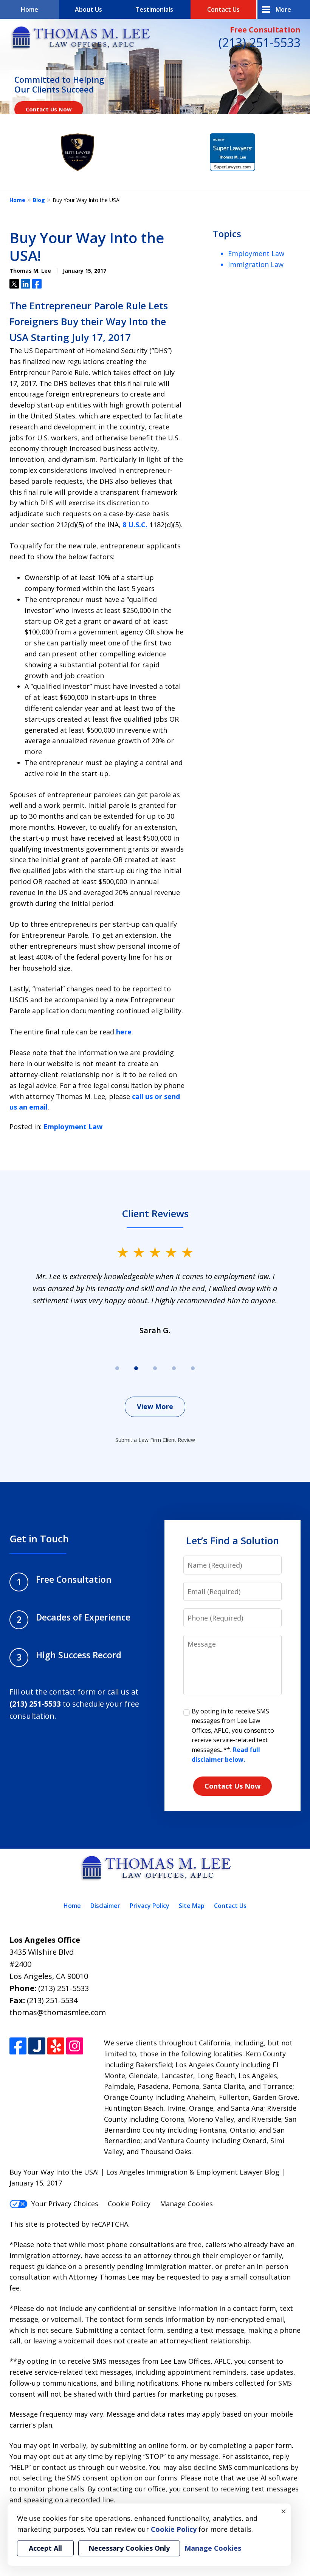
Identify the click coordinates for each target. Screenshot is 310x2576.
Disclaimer (105, 1906)
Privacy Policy (150, 1906)
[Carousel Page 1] (117, 1368)
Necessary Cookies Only (129, 2548)
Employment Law (73, 1127)
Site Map (192, 1906)
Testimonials (154, 9)
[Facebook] (18, 2046)
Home (29, 9)
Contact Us (223, 9)
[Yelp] (56, 2046)
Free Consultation (265, 30)
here (124, 1032)
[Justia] (37, 2046)
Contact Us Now (49, 109)
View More (155, 1406)
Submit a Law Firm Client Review (155, 1440)
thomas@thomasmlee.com (58, 2012)
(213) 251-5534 (52, 2000)
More (283, 9)
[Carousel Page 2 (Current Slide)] (136, 1368)
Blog (39, 200)
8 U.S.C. (135, 525)
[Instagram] (75, 2046)
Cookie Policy (129, 2204)
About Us (88, 9)
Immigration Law (256, 264)
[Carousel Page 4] (174, 1368)
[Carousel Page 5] (193, 1368)
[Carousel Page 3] (155, 1368)
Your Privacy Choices (65, 2204)
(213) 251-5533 (260, 42)
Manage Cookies (186, 2204)
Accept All (45, 2548)
